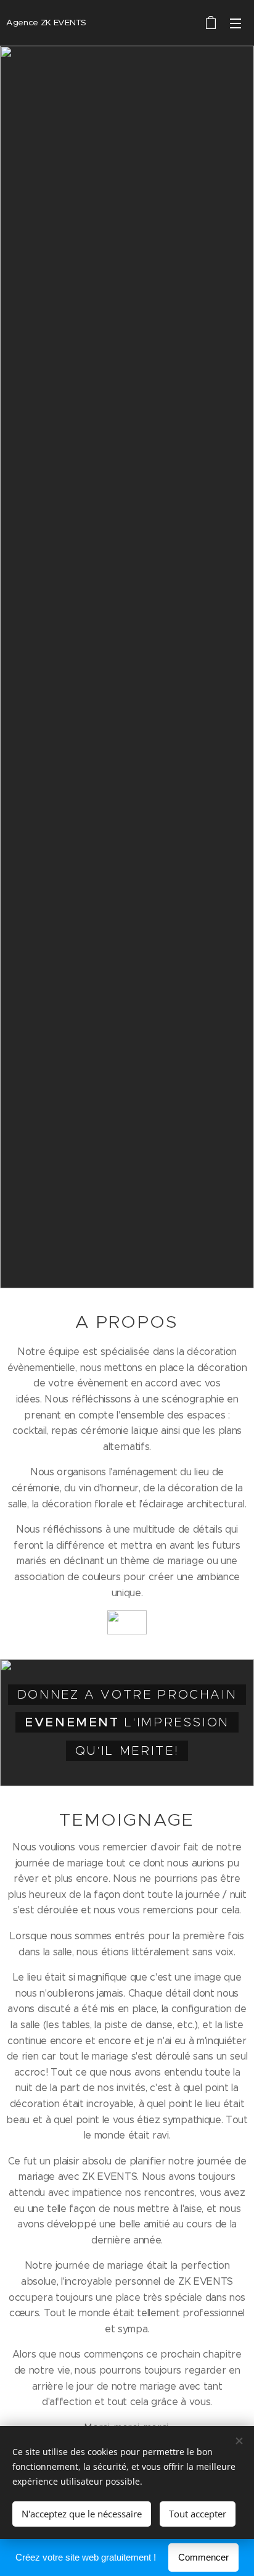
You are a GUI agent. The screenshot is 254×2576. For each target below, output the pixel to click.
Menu (236, 23)
